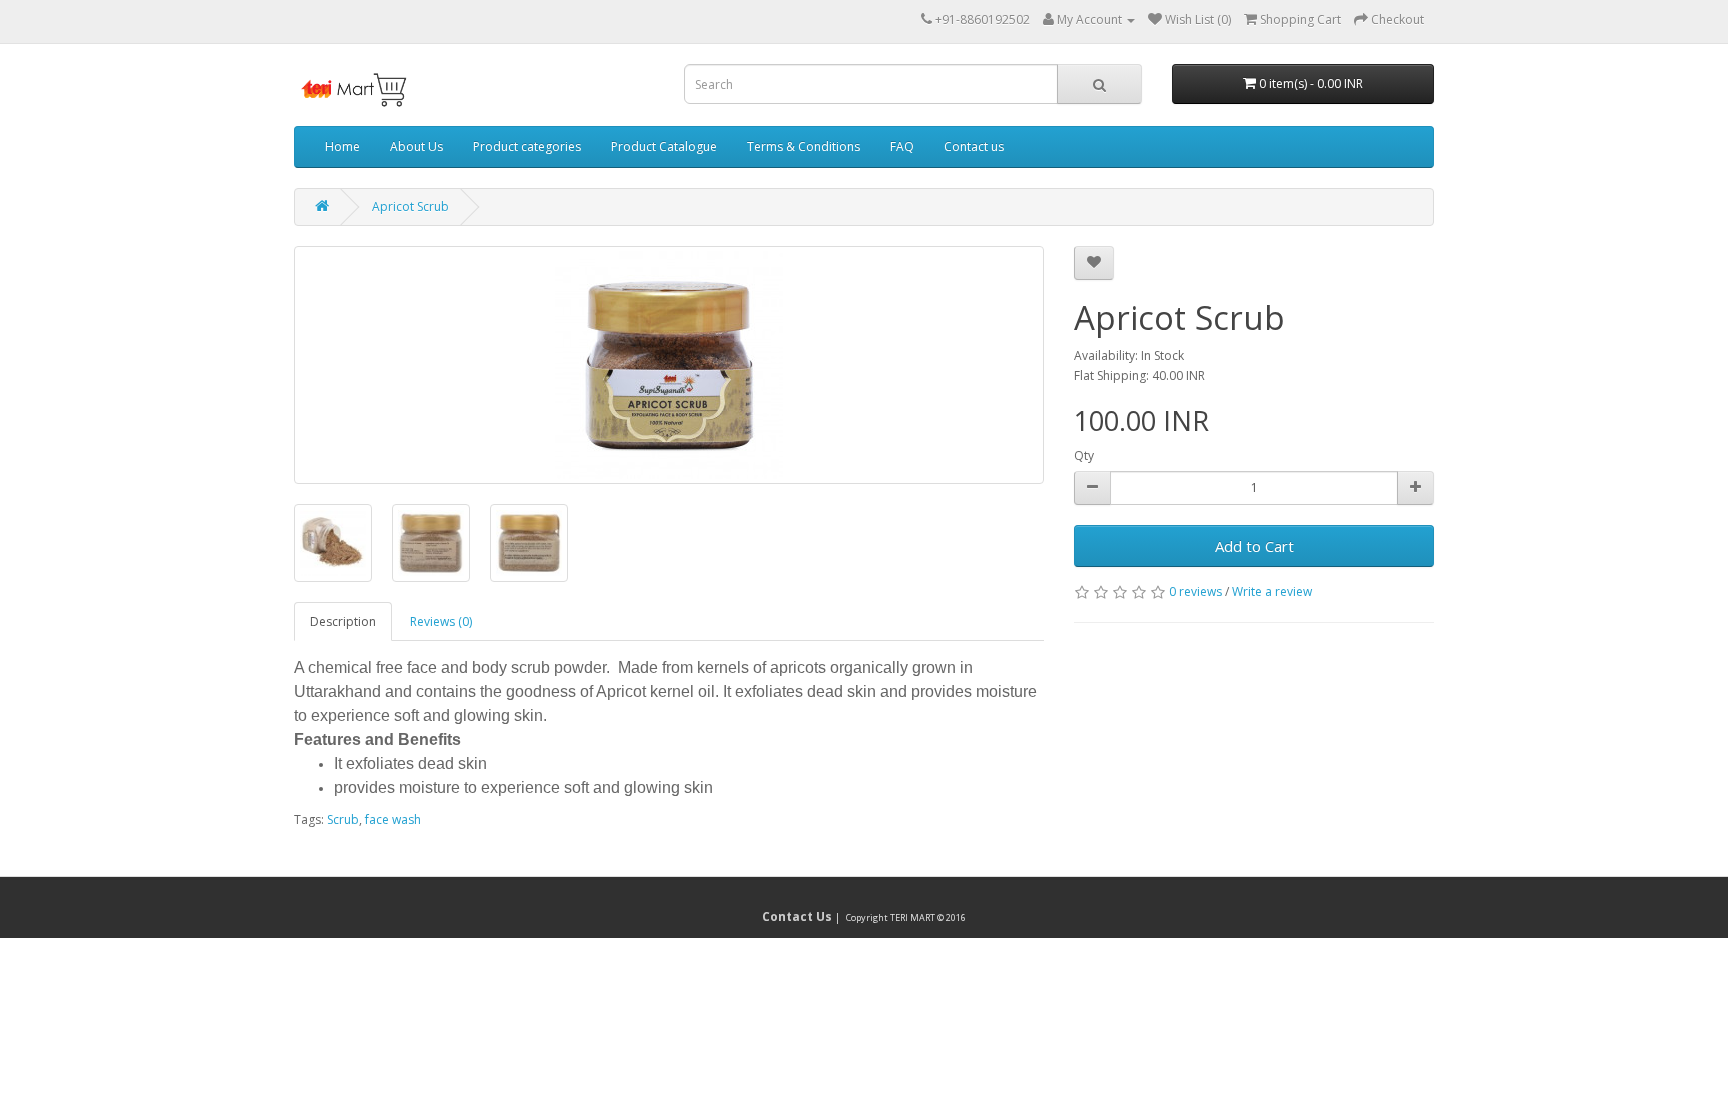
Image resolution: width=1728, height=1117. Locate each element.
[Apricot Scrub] (669, 365)
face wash (393, 819)
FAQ (902, 146)
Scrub (343, 819)
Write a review (1272, 591)
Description (343, 621)
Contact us (974, 146)
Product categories (527, 146)
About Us (416, 146)
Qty (1084, 455)
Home (342, 146)
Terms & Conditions (803, 146)
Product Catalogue (664, 146)
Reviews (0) (441, 621)
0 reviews (1195, 591)
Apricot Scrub (410, 206)
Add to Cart (1254, 546)
